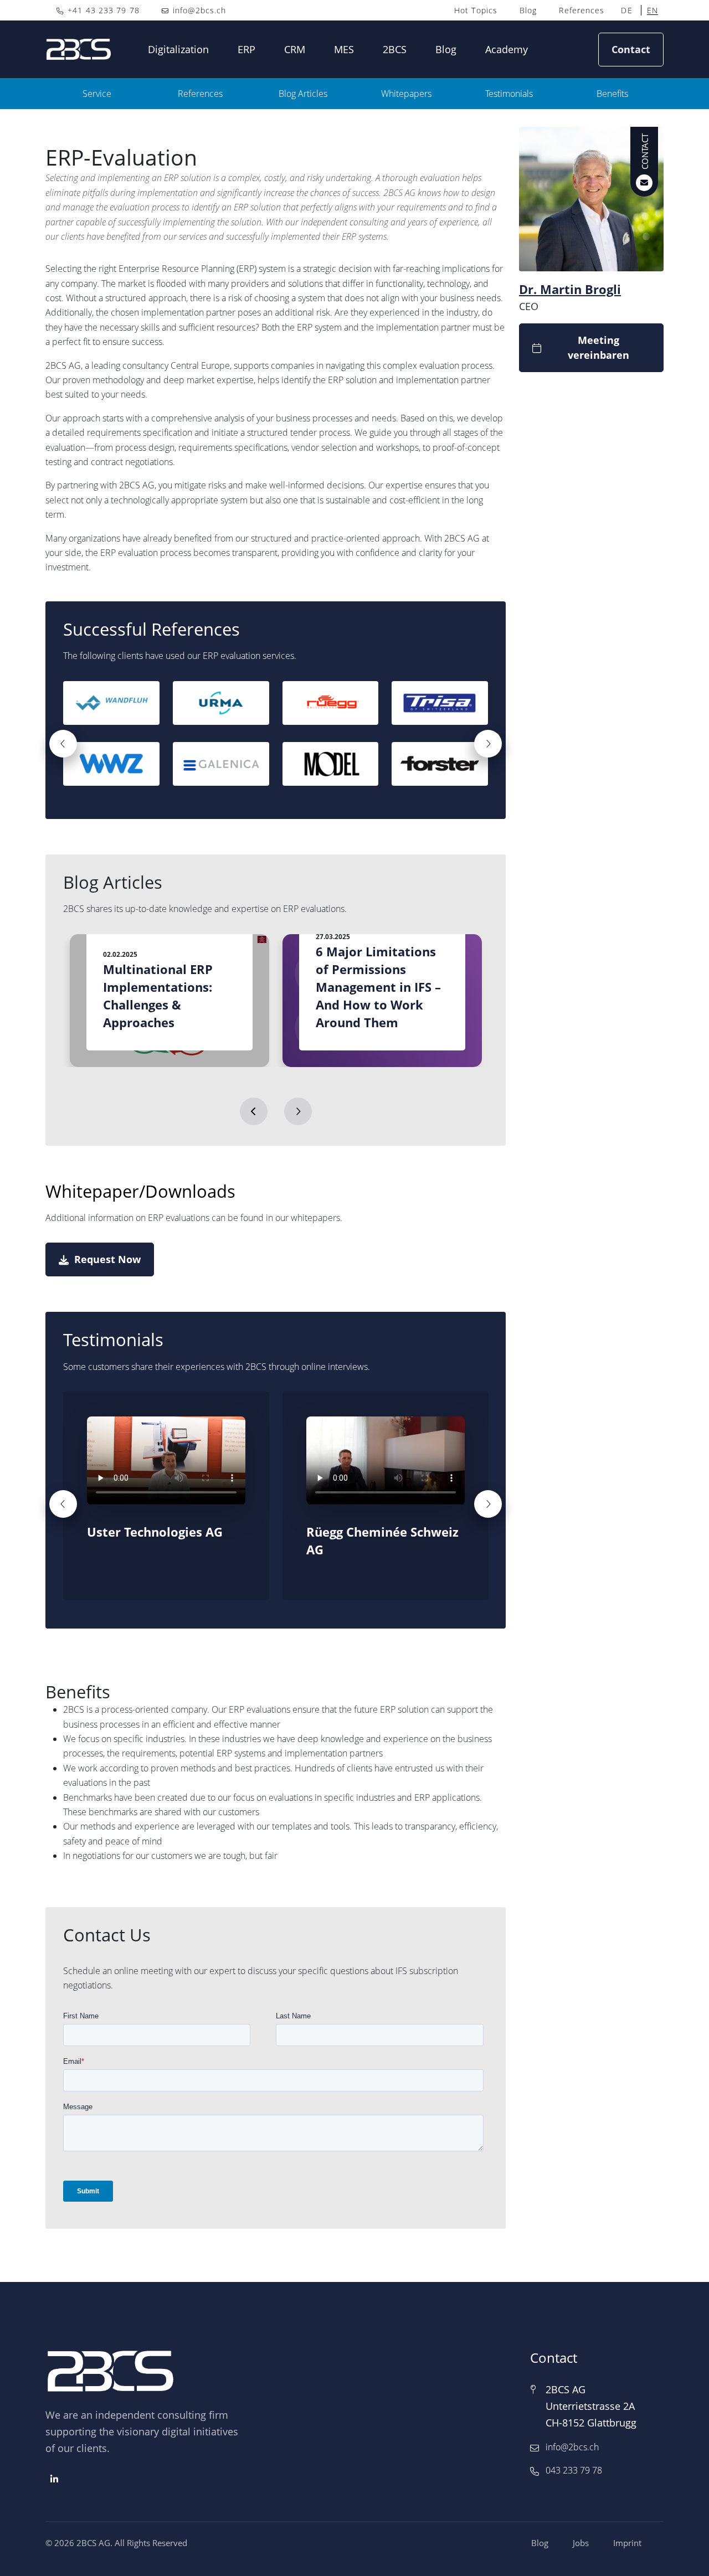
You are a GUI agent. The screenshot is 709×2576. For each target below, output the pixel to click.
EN (653, 10)
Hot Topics (476, 10)
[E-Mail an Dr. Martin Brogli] (644, 139)
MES (344, 49)
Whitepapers (406, 94)
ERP (246, 49)
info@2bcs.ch (199, 10)
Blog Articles (303, 94)
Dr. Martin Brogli (570, 289)
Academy (507, 49)
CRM (295, 49)
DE (626, 10)
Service (97, 94)
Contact (631, 49)
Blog (528, 10)
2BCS (395, 49)
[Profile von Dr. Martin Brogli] (644, 164)
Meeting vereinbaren (598, 347)
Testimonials (509, 94)
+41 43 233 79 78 (102, 10)
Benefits (612, 94)
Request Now (107, 1259)
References (582, 10)
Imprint (627, 2543)
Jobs (581, 2543)
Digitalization (178, 49)
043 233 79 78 (574, 2470)
